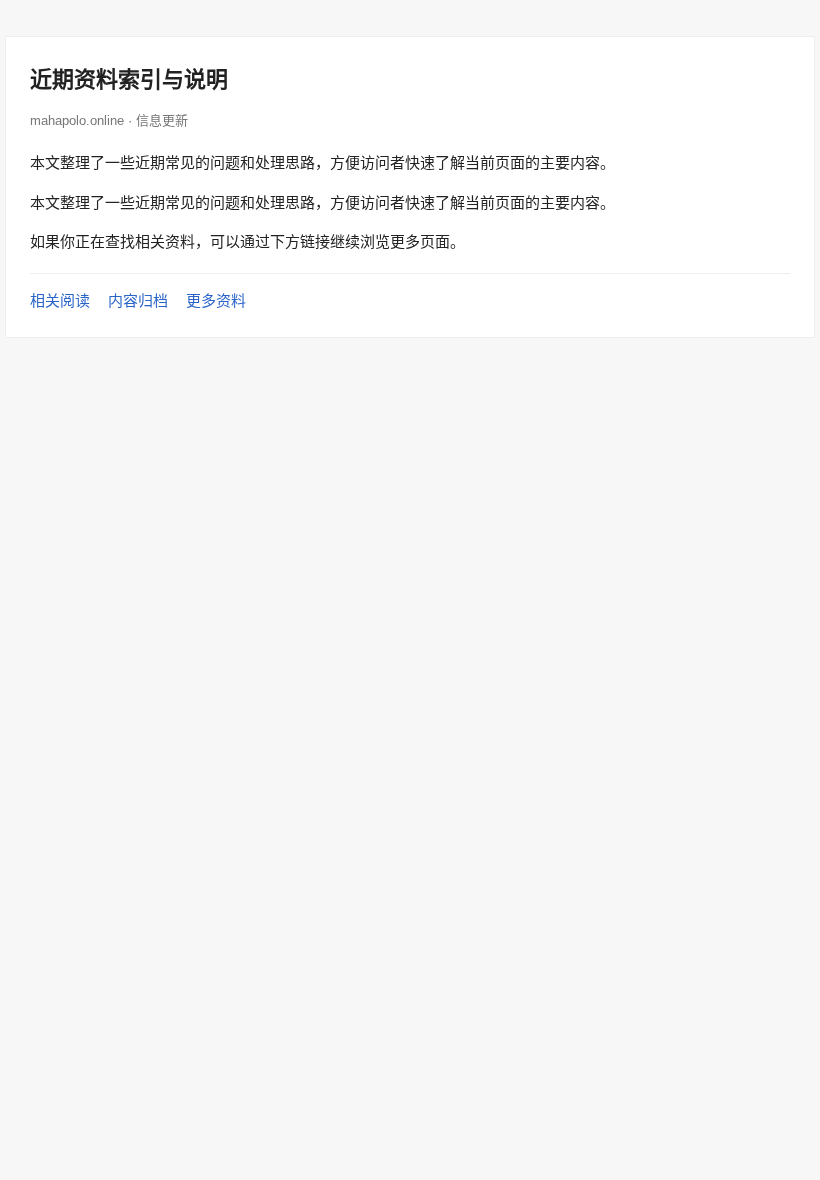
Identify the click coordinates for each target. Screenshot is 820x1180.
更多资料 (216, 300)
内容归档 (138, 300)
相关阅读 (60, 300)
